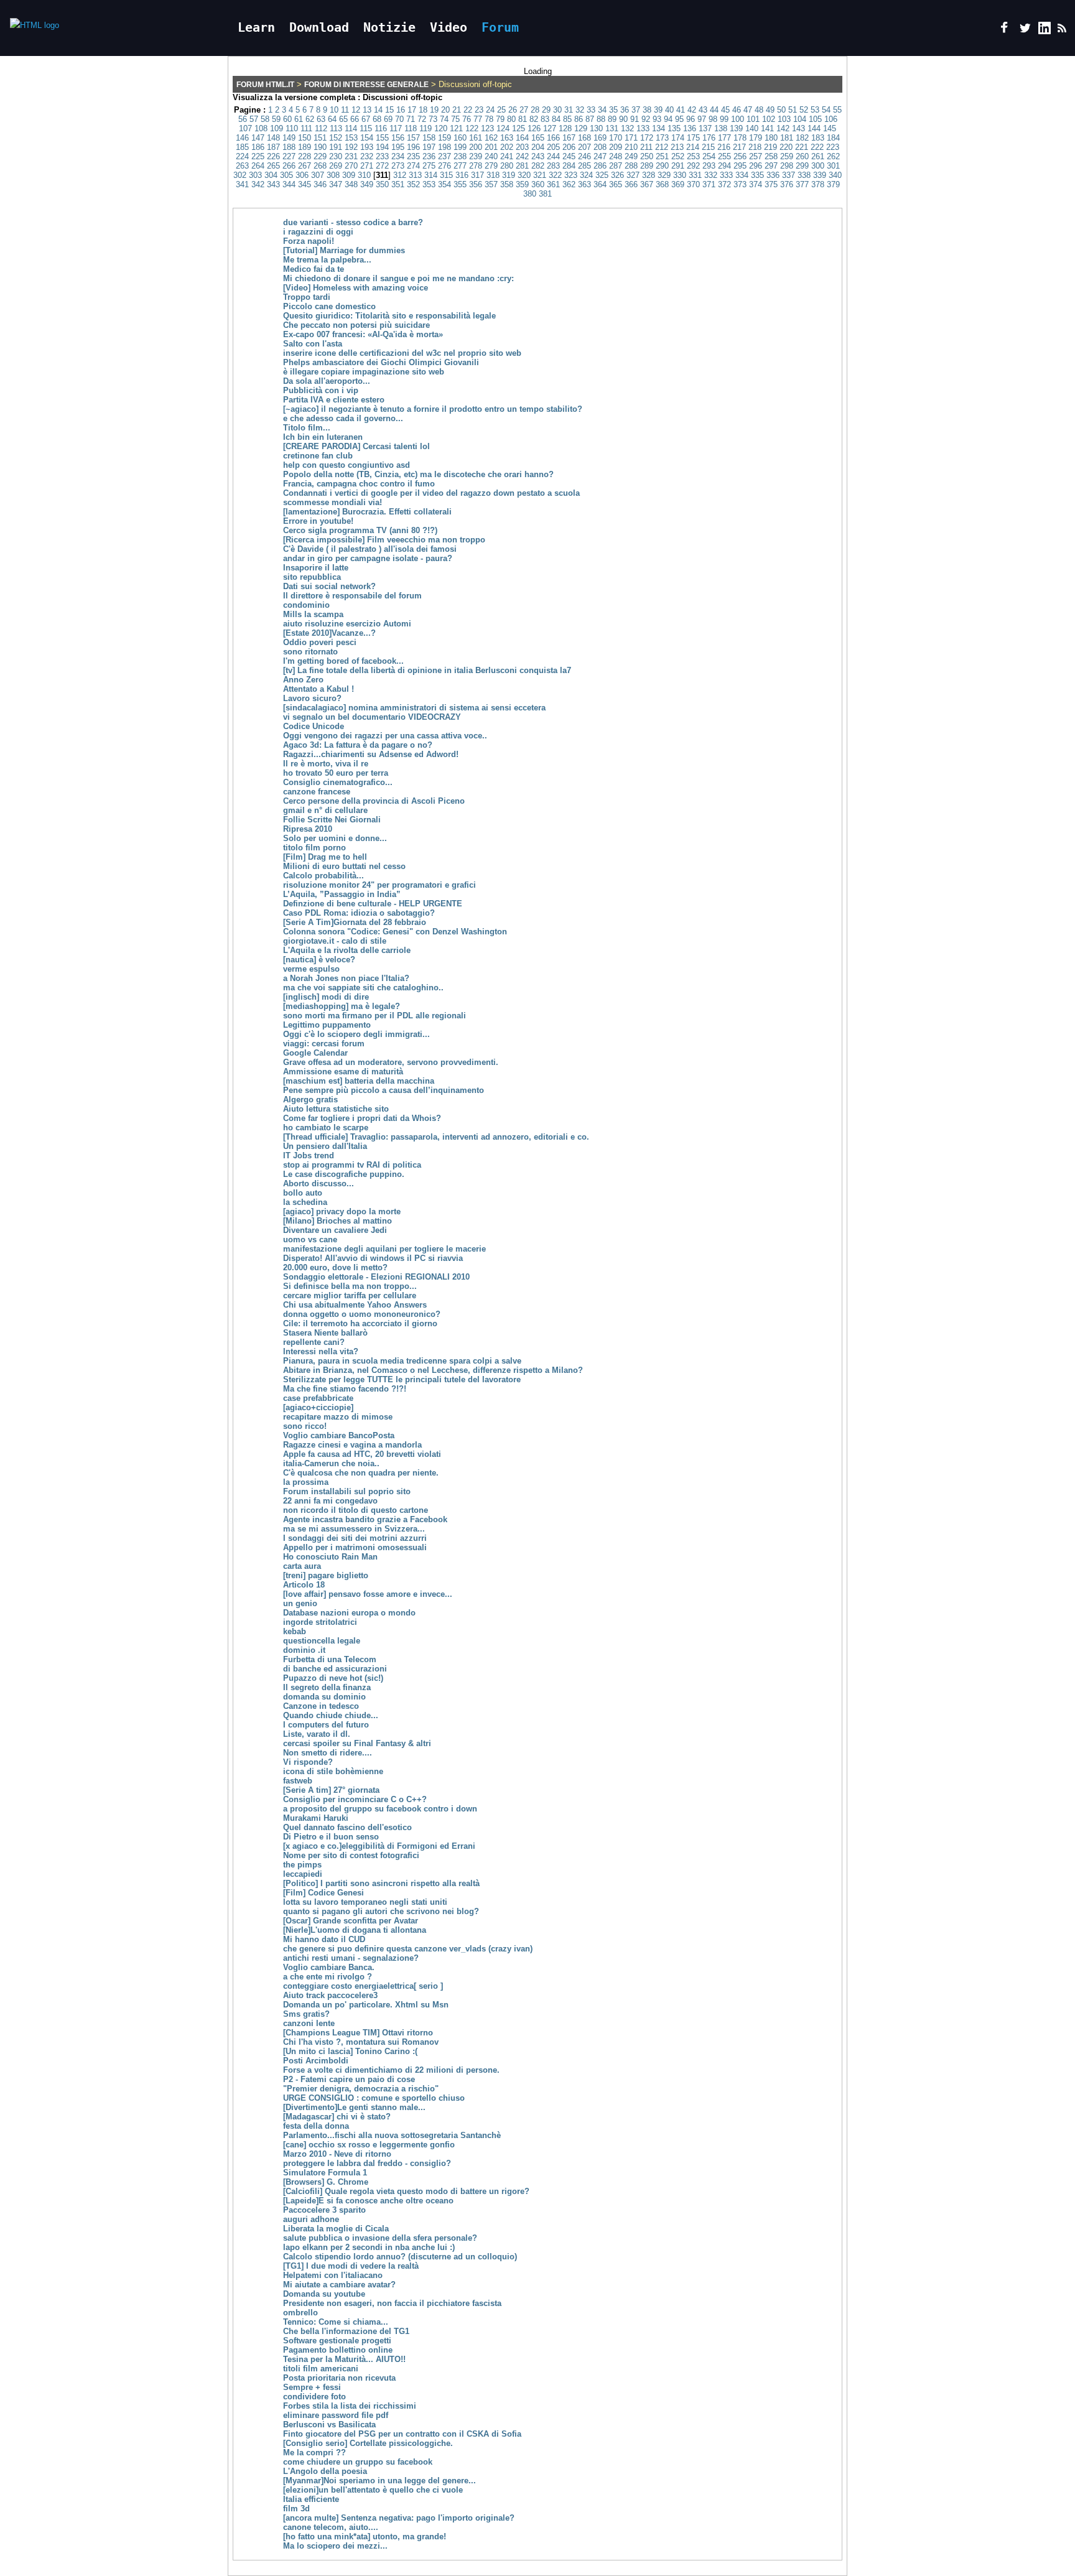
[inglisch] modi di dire (326, 997)
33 (591, 110)
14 (378, 110)
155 (382, 138)
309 (349, 175)
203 (522, 147)
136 (690, 128)
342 (258, 184)
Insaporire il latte (316, 568)
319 (509, 175)
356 (476, 184)
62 (310, 119)
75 (455, 119)
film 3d (296, 2509)
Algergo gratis (310, 1100)
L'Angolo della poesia (325, 2471)
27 (524, 110)
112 (321, 128)
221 (802, 147)
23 (479, 110)
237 (444, 156)
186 (258, 147)
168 (584, 138)
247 (600, 156)
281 (522, 166)
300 (818, 166)
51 (793, 110)
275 (429, 166)
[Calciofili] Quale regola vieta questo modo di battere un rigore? (406, 2191)
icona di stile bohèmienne (333, 1771)
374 (756, 184)
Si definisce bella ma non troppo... (350, 1286)
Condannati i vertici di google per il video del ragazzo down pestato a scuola (431, 493)
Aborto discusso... (319, 1183)
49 (770, 110)
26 (513, 110)
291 (678, 166)
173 (662, 138)
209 (616, 147)
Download (319, 27)
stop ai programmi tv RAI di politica (352, 1165)
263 (242, 166)
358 (507, 184)
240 (491, 156)
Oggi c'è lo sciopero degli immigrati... (356, 1034)
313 (415, 175)
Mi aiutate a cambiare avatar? (339, 2285)
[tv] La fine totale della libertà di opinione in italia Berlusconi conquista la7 (427, 670)
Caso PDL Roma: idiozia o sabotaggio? (359, 913)
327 (633, 175)
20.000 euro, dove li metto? (335, 1267)
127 (550, 128)
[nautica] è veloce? (319, 960)
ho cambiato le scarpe (326, 1128)
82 (534, 119)
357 (491, 184)
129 (581, 128)
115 (366, 128)
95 (679, 119)
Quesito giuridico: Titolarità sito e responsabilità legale (389, 316)
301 (833, 166)
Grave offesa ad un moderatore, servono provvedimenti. (391, 1062)
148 (273, 138)
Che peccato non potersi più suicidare (356, 325)
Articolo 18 (304, 1585)
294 (724, 166)
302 (240, 175)
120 (441, 128)
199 (460, 147)
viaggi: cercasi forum (324, 1044)
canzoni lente (309, 2023)
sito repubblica (312, 577)
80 (511, 119)
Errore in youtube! (318, 521)
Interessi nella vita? (321, 1351)
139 (736, 128)
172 (647, 138)
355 (460, 184)
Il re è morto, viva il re (326, 764)
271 (367, 166)
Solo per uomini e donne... (335, 838)
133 (643, 128)
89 (612, 119)
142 (783, 128)
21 (457, 110)
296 (756, 166)
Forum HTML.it (265, 85)
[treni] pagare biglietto (326, 1575)
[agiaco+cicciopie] (318, 1407)
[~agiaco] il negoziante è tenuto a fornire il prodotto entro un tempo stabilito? (433, 409)
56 (243, 119)
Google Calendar (315, 1053)
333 (726, 175)
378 (818, 184)
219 (770, 147)
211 (646, 147)
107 (245, 128)
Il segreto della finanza (327, 1687)
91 (635, 119)
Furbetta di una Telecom (330, 1659)
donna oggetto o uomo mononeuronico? (362, 1314)
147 (258, 138)
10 (334, 110)
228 (305, 156)
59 (276, 119)
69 (388, 119)
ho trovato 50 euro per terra (336, 773)
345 (305, 184)
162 (491, 138)
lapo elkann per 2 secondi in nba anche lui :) (369, 2247)
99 (724, 119)
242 (522, 156)
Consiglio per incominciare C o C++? (355, 1799)
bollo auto (303, 1193)
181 (787, 138)
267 (305, 166)
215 (708, 147)
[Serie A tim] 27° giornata (331, 1790)
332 (711, 175)
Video (449, 27)
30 (557, 110)
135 (674, 128)
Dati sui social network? (329, 586)
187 (273, 147)
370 (693, 184)
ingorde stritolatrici (320, 1622)
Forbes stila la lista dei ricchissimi (350, 2406)
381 (545, 194)
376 (787, 184)
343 (273, 184)
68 (377, 119)
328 (649, 175)
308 (333, 175)
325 (602, 175)
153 (351, 138)
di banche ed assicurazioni (335, 1669)
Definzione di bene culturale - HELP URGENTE (373, 904)
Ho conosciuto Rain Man (330, 1557)
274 (413, 166)
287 (616, 166)
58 (265, 119)
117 (396, 128)
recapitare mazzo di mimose (338, 1417)
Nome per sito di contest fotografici (351, 1855)
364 (600, 184)
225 (258, 156)
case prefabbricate (318, 1398)
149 (289, 138)
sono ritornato (310, 652)
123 (487, 128)
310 (364, 175)
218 (755, 147)
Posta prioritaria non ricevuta (339, 2378)
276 (444, 166)
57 (254, 119)
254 (709, 156)
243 (538, 156)
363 (584, 184)
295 (740, 166)
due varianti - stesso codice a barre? (353, 222)
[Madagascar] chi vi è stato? (337, 2117)
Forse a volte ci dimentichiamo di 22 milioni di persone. (391, 2070)
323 (571, 175)
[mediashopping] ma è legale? (342, 1006)
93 (657, 119)
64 (332, 119)
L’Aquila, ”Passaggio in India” (342, 894)
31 (569, 110)
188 (289, 147)
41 (681, 110)
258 (771, 156)
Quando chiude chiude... (331, 1715)
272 (382, 166)
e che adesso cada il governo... (343, 418)
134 (658, 128)
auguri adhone (311, 2219)
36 (625, 110)
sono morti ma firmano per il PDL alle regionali (375, 1016)
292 (693, 166)
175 (693, 138)
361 (553, 184)
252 (678, 156)
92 (646, 119)
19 (434, 110)
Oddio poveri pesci (320, 642)
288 (631, 166)
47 (748, 110)
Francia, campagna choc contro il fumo (359, 484)
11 (345, 110)
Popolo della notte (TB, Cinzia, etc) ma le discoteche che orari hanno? (418, 474)
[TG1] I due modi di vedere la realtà (351, 2266)
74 (444, 119)
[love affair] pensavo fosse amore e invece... (368, 1594)
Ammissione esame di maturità (343, 1072)
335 (757, 175)
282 (538, 166)
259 (787, 156)
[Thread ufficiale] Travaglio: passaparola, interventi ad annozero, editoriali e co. (436, 1137)
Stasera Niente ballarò (325, 1333)
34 (602, 110)
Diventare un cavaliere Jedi (335, 1230)
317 (477, 175)
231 (351, 156)
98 (713, 119)
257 (756, 156)
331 (695, 175)
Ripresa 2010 (308, 829)
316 (462, 175)
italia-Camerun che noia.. (331, 1463)
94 (668, 119)
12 (356, 110)
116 (381, 128)
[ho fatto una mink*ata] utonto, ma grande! (365, 2536)
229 (320, 156)
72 (422, 119)
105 (815, 119)
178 (740, 138)
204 (538, 147)
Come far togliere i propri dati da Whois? (362, 1118)
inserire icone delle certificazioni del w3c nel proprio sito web (402, 353)
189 (305, 147)
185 (242, 147)
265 (273, 166)
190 (320, 147)
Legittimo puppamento (327, 1025)
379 (833, 184)
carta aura (302, 1566)
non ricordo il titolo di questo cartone (356, 1510)
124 (503, 128)
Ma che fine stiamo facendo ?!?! (345, 1389)
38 (647, 110)
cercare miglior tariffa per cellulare (350, 1295)
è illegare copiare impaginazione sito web (364, 372)
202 (507, 147)
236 (429, 156)
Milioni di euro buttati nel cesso (344, 866)
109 (277, 128)
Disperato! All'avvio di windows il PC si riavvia (373, 1258)
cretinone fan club (318, 456)
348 (351, 184)
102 (769, 119)
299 (802, 166)
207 (584, 147)
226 (273, 156)
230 (336, 156)
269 (336, 166)
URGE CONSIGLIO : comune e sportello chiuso (374, 2098)
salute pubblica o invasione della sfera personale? (380, 2238)
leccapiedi (303, 1874)
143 (798, 128)
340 (835, 175)
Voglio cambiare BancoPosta (339, 1435)
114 (351, 128)
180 (771, 138)
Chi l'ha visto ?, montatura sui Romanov (361, 2042)
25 (501, 110)
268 (320, 166)
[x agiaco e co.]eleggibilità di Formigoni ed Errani (379, 1846)
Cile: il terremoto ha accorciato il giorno (360, 1323)
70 (399, 119)
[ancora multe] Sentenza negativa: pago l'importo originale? (399, 2518)
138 (721, 128)
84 (556, 119)
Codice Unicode (314, 726)
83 (545, 119)
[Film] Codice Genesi (323, 1893)
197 (429, 147)
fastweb (298, 1781)
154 (367, 138)
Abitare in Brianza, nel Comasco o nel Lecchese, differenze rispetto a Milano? (433, 1370)
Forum (500, 27)
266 (289, 166)
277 (460, 166)
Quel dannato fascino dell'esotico (347, 1827)
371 (709, 184)
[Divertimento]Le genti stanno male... (354, 2107)
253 (693, 156)
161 (476, 138)
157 (413, 138)
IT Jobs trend (309, 1155)
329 (664, 175)
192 (351, 147)
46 (737, 110)
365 (616, 184)
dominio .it (304, 1650)
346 (320, 184)
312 (400, 175)
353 (429, 184)
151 (320, 138)
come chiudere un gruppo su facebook (358, 2462)
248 (616, 156)
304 (271, 175)
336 (773, 175)
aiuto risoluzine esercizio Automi (347, 624)
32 (580, 110)
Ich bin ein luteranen (323, 437)
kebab (295, 1631)
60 (287, 119)
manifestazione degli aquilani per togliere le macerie (384, 1249)
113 (336, 128)
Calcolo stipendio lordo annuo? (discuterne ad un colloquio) (400, 2257)
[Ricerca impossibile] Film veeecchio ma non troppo (384, 540)
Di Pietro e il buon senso (331, 1837)
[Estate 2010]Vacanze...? (329, 633)
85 (567, 119)
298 (787, 166)
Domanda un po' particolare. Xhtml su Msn (366, 2005)
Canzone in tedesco (321, 1706)
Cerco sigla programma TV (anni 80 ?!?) (360, 530)
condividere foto (314, 2397)
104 (800, 119)
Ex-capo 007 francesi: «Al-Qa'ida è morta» (363, 334)
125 (519, 128)
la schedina (305, 1202)
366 (631, 184)
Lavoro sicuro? (312, 698)
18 (423, 110)
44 (714, 110)
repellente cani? (314, 1342)
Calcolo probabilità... (323, 876)
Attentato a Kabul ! (319, 689)
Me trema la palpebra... (327, 260)
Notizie (389, 27)
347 (336, 184)
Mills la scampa (313, 614)
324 (586, 175)
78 (489, 119)
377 (802, 184)
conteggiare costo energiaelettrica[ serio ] (363, 1986)
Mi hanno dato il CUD (324, 1939)
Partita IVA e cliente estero (334, 400)
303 (255, 175)
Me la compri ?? (314, 2453)
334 (742, 175)
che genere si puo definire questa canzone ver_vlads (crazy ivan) (408, 1949)
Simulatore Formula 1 (325, 2173)
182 (802, 138)
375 (771, 184)
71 (411, 119)
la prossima (306, 1482)
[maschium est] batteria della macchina (359, 1081)
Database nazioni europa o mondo (349, 1613)
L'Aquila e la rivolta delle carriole (347, 950)
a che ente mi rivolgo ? (328, 1977)
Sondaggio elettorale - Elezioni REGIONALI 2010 (376, 1277)
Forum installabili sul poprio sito (347, 1491)
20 (445, 110)
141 (767, 128)
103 (784, 119)
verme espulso (311, 969)
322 (555, 175)
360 (538, 184)
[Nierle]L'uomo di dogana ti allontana (355, 1930)
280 (507, 166)
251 (662, 156)
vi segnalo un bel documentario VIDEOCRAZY (372, 717)
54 (826, 110)
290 (662, 166)
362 (569, 184)
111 (306, 128)
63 (321, 119)
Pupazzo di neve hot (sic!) (333, 1678)
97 (702, 119)
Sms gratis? (306, 2014)
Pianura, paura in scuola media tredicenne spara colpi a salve (402, 1361)
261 (818, 156)
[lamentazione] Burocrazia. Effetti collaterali (367, 512)
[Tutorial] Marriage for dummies (344, 250)
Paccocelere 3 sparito (324, 2210)
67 (366, 119)
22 (468, 110)
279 (491, 166)
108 (261, 128)
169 (600, 138)
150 (305, 138)
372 (724, 184)
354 (444, 184)
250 (647, 156)
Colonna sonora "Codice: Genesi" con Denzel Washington (395, 932)
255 (724, 156)
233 (382, 156)
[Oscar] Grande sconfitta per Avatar (351, 1921)
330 (680, 175)
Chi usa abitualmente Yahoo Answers (355, 1305)
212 (662, 147)
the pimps (302, 1865)
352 (413, 184)
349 (367, 184)
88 (601, 119)
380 (530, 194)
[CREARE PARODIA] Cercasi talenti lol (356, 446)
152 (336, 138)
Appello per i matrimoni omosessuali (355, 1547)
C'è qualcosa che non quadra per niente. (361, 1473)
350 (382, 184)
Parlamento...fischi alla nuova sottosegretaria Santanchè (392, 2135)
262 (833, 156)
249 (631, 156)
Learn (256, 27)
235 (413, 156)
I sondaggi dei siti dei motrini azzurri (355, 1538)
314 (431, 175)
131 (612, 128)
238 (460, 156)
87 (590, 119)
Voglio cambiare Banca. (329, 1967)
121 (456, 128)
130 (596, 128)
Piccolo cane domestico (329, 306)
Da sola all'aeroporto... (327, 381)
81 (523, 119)
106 (831, 119)
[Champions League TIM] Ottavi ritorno (358, 2033)
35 (613, 110)
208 (600, 147)
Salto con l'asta (313, 344)
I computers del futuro (326, 1725)
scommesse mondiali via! (333, 502)
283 (553, 166)
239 (476, 156)
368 (662, 184)
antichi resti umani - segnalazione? (351, 1958)
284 (569, 166)
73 (433, 119)
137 (705, 128)
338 (804, 175)
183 (818, 138)
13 (367, 110)
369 (678, 184)
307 (318, 175)
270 (351, 166)
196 (413, 147)
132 (627, 128)
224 (242, 156)
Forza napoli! (309, 241)
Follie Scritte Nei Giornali (332, 820)
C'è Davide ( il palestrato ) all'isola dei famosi (370, 549)
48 (759, 110)
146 (242, 138)
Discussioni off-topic (403, 97)
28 (535, 110)
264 (258, 166)
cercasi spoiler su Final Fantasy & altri (357, 1743)
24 (490, 110)
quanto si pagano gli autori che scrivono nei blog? (381, 1911)
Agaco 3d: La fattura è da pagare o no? (358, 745)
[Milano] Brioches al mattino (337, 1221)
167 (569, 138)
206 (569, 147)
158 (429, 138)
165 (538, 138)
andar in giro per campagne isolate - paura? (368, 558)
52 (804, 110)
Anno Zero (303, 680)
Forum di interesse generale (366, 85)
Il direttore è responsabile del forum (352, 596)
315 (446, 175)
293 (709, 166)
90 (623, 119)
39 (658, 110)
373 (740, 184)
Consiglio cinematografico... (338, 782)
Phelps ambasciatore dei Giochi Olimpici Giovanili (381, 362)
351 (398, 184)
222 (817, 147)
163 (507, 138)
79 (500, 119)
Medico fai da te (314, 269)
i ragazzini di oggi (318, 232)
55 (837, 110)
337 (789, 175)
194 (382, 147)
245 (569, 156)
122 (472, 128)
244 (553, 156)
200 (476, 147)
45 (725, 110)
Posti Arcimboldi (316, 2061)
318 (493, 175)
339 (820, 175)
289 (647, 166)
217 (739, 147)
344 (289, 184)
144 (814, 128)
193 (367, 147)
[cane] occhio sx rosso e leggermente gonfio (369, 2145)
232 (367, 156)
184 (833, 138)
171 (631, 138)
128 (565, 128)
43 (703, 110)
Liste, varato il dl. (317, 1734)
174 (678, 138)
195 (398, 147)
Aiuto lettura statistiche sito (336, 1109)
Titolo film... (307, 428)
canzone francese (317, 792)
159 (444, 138)
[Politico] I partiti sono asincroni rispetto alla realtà (381, 1883)
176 (709, 138)
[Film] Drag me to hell (325, 857)
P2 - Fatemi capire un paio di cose (349, 2079)
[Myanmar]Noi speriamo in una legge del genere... (379, 2481)
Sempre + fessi (312, 2387)
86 (579, 119)
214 (693, 147)
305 (286, 175)
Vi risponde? (308, 1762)
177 (724, 138)
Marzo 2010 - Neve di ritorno (337, 2154)
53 (815, 110)
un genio (300, 1603)
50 (781, 110)
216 (724, 147)
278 (476, 166)
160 (460, 138)
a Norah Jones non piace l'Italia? (346, 978)
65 (343, 119)
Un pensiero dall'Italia (325, 1146)
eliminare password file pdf (336, 2415)
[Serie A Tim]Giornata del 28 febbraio (355, 922)
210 (631, 147)
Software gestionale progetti (337, 2341)
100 (738, 119)
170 (616, 138)
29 (546, 110)
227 (289, 156)
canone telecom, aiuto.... (331, 2527)
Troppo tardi (307, 297)
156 (398, 138)
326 (617, 175)
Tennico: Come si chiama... (336, 2322)
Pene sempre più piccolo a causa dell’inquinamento (384, 1090)
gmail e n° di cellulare (325, 810)
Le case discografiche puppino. (344, 1174)
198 (444, 147)
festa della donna (316, 2126)
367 (647, 184)
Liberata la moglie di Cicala (336, 2229)
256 (740, 156)
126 (534, 128)
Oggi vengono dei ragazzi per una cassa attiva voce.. (385, 736)
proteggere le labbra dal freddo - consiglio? (367, 2163)
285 (584, 166)
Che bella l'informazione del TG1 (346, 2331)
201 (491, 147)
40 (669, 110)
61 (299, 119)
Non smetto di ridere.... (328, 1753)
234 (398, 156)
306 (302, 175)
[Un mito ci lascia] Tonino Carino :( (350, 2051)
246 (584, 156)
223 (833, 147)
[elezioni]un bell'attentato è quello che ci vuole (373, 2490)
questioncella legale (322, 1641)
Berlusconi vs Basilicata (329, 2425)
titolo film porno (314, 848)
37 (636, 110)
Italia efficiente (311, 2499)
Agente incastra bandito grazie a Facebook (365, 1519)
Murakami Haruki (316, 1818)
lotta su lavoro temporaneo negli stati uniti (365, 1902)
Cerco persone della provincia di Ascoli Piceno (374, 801)
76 (467, 119)
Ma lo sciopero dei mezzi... (335, 2546)
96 (691, 119)
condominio (306, 605)
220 (786, 147)
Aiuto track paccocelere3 (330, 1995)
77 (478, 119)
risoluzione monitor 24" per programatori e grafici (379, 885)
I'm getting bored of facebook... (343, 661)
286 (600, 166)
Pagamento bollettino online (338, 2350)
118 (411, 128)
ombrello (300, 2313)
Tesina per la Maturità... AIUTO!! (344, 2359)
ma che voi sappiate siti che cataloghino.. (363, 988)
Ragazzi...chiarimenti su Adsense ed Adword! (371, 754)
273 (398, 166)
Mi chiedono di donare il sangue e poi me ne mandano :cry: (398, 278)
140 (752, 128)
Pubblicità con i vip (321, 390)
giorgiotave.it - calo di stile (335, 941)
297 (771, 166)
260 (802, 156)
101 (753, 119)
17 (412, 110)
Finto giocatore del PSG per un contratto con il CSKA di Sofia (402, 2434)
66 (355, 119)
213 (677, 147)
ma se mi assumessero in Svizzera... (354, 1529)
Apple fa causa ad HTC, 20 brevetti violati (362, 1454)
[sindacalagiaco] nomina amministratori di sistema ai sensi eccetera (414, 708)
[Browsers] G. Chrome (326, 2182)
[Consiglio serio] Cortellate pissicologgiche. (368, 2443)
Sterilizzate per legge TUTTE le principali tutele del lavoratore (402, 1379)
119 (426, 128)
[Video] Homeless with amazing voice (356, 288)
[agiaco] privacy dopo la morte (342, 1211)
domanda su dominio (324, 1697)
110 (292, 128)
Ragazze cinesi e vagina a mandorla (352, 1445)
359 (522, 184)
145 (830, 128)
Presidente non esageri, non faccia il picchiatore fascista (392, 2303)
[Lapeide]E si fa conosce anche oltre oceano (368, 2201)
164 (522, 138)
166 (553, 138)
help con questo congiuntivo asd (347, 465)
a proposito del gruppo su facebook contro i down (380, 1809)
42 (692, 110)
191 (336, 147)
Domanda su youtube (324, 2294)
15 (389, 110)
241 (507, 156)
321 (540, 175)
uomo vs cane (310, 1239)
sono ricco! (305, 1426)
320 (524, 175)
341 (242, 184)
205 (553, 147)
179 (756, 138)
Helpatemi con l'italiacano (333, 2275)
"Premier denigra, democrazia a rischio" (361, 2089)
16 (401, 110)
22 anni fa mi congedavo (330, 1501)
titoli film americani (321, 2369)
